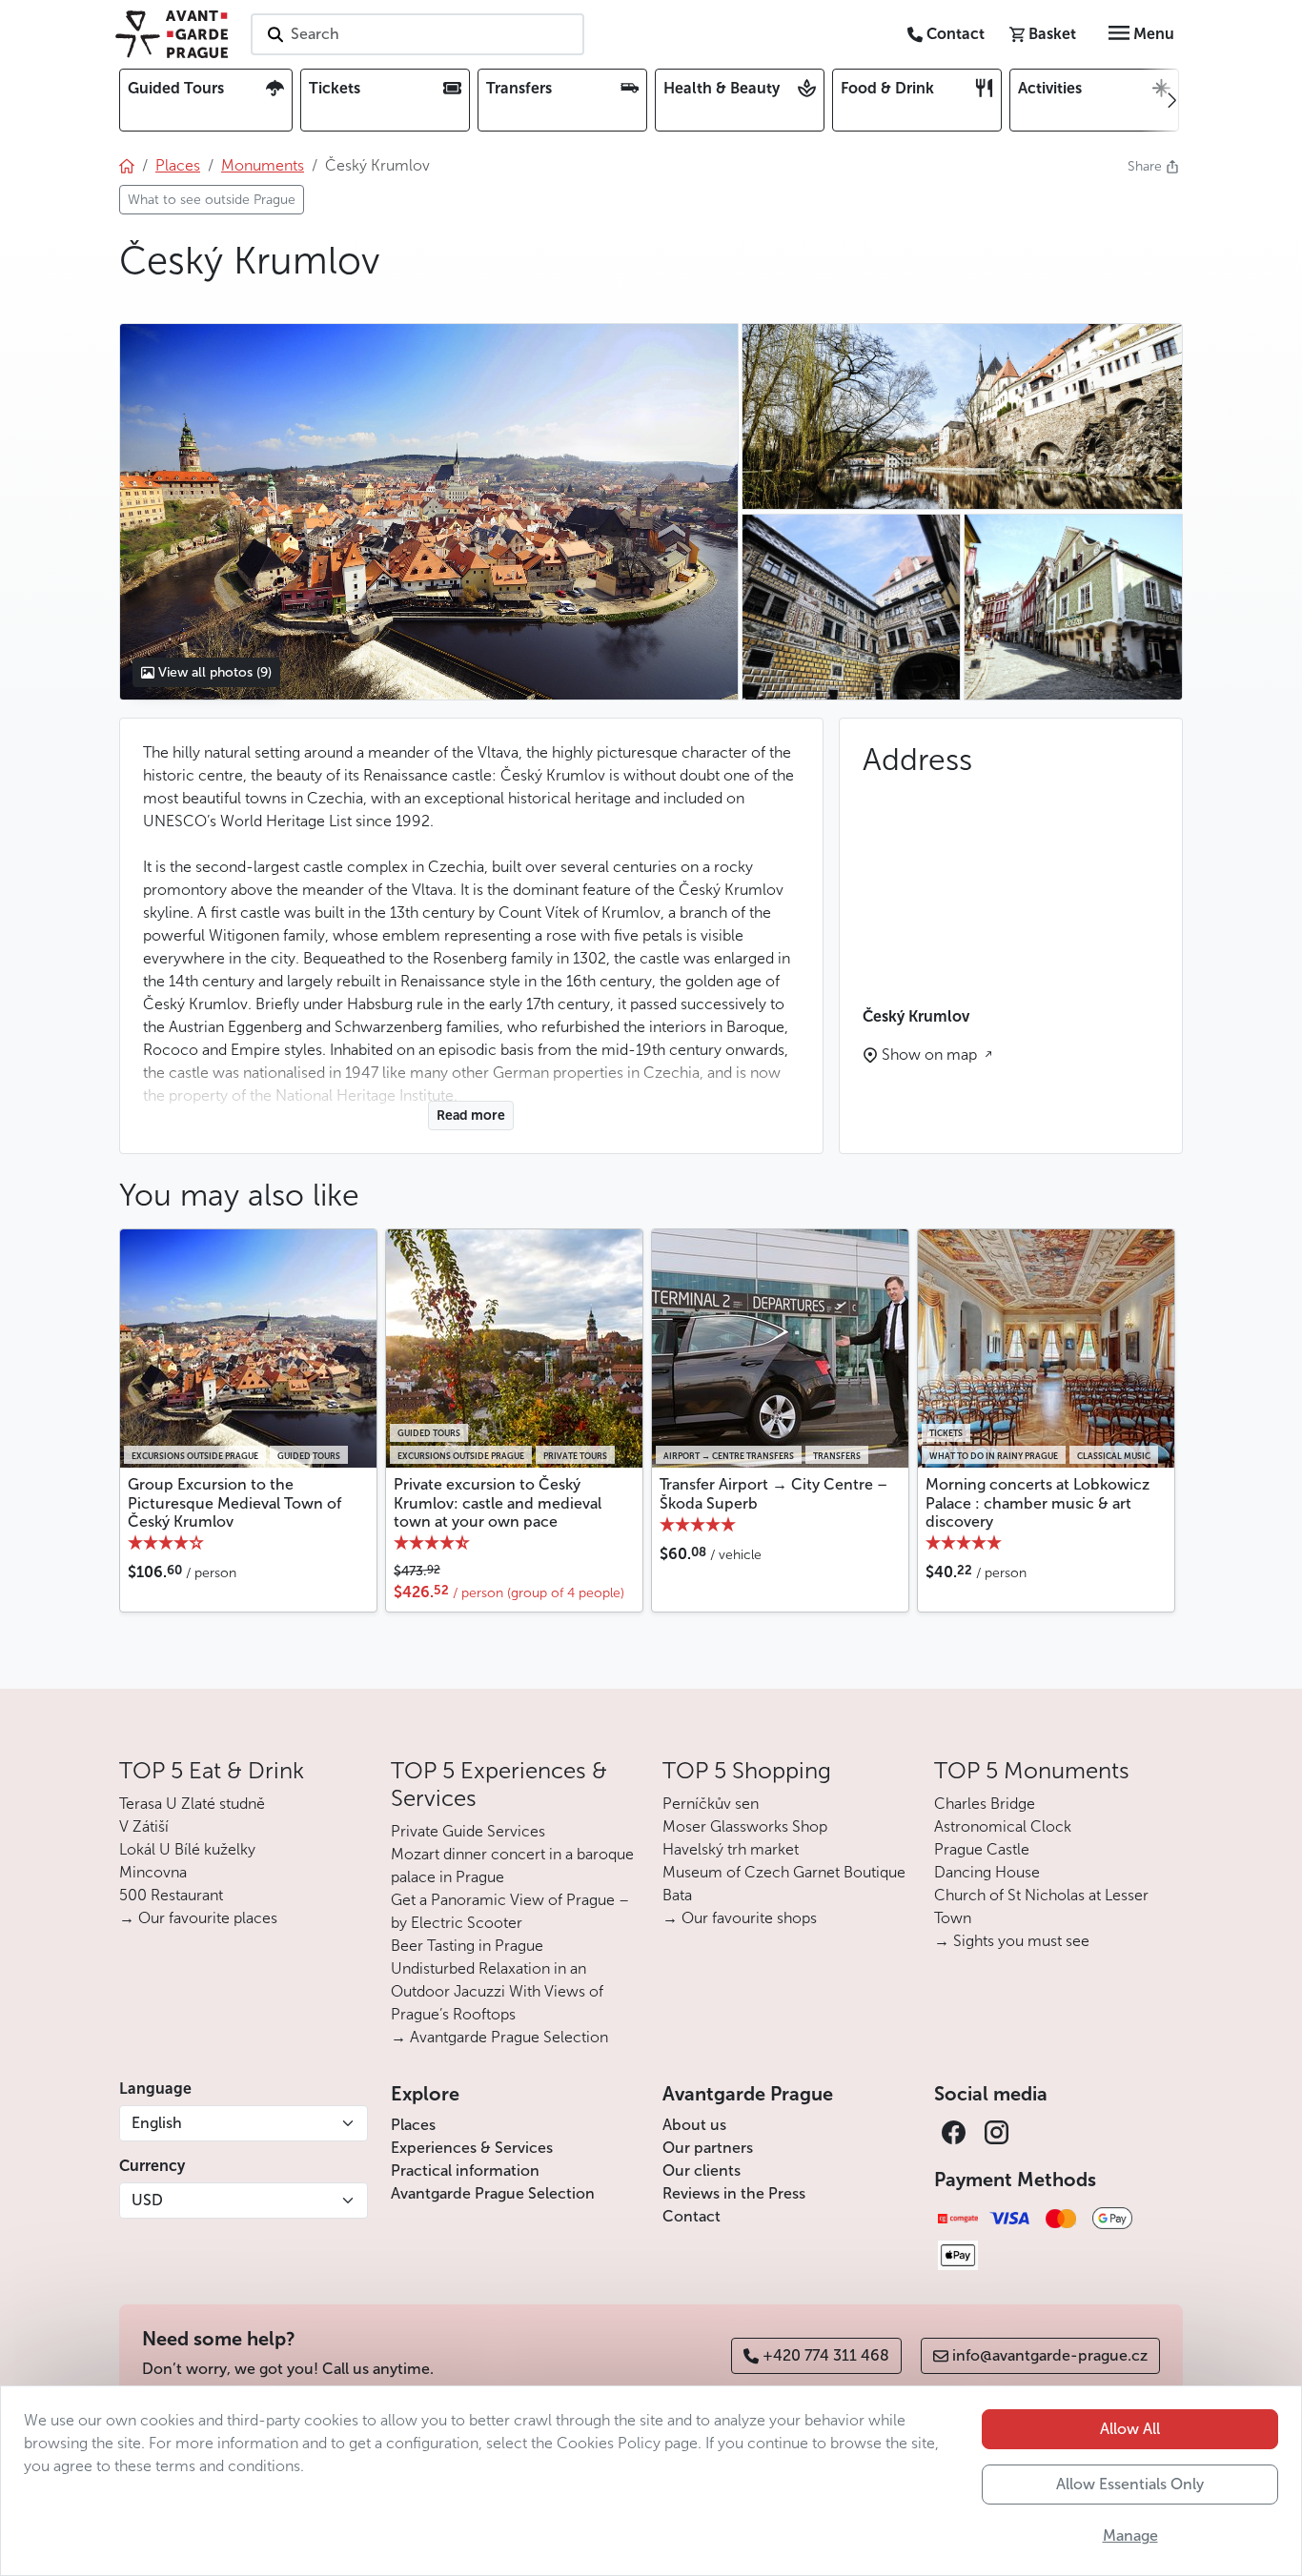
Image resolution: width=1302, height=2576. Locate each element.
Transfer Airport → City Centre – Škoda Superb (773, 1493)
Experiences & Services (472, 2148)
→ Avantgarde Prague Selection (499, 2037)
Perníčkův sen (711, 1804)
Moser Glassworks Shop (745, 1826)
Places (413, 2125)
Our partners (708, 2148)
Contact (692, 2216)
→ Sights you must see (1012, 1941)
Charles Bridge (985, 1804)
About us (694, 2125)
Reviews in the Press (734, 2193)
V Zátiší (144, 1826)
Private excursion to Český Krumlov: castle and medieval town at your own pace (498, 1502)
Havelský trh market (731, 1849)
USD (147, 2200)
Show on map (931, 1055)
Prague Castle (982, 1849)
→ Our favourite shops (740, 1918)
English (157, 2123)
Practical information (465, 2170)
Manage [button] (1130, 2535)
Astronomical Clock (1003, 1826)
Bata (677, 1895)
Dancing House (987, 1872)
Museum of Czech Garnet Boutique (784, 1872)
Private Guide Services (468, 1831)
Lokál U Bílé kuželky (187, 1849)
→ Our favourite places (198, 1918)
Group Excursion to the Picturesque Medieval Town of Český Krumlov (234, 1502)
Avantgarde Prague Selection (493, 2193)
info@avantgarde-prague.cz (1050, 2355)
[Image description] (1073, 607)
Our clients (702, 2170)
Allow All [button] (1130, 2429)
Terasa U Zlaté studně (192, 1804)
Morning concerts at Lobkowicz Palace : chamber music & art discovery (1038, 1502)
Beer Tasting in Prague (467, 1946)
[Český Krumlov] (428, 512)
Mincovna (153, 1872)
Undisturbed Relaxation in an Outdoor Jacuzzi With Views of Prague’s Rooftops (497, 1991)
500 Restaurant (171, 1895)
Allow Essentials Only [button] (1130, 2484)
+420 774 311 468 (826, 2355)
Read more (471, 1116)
